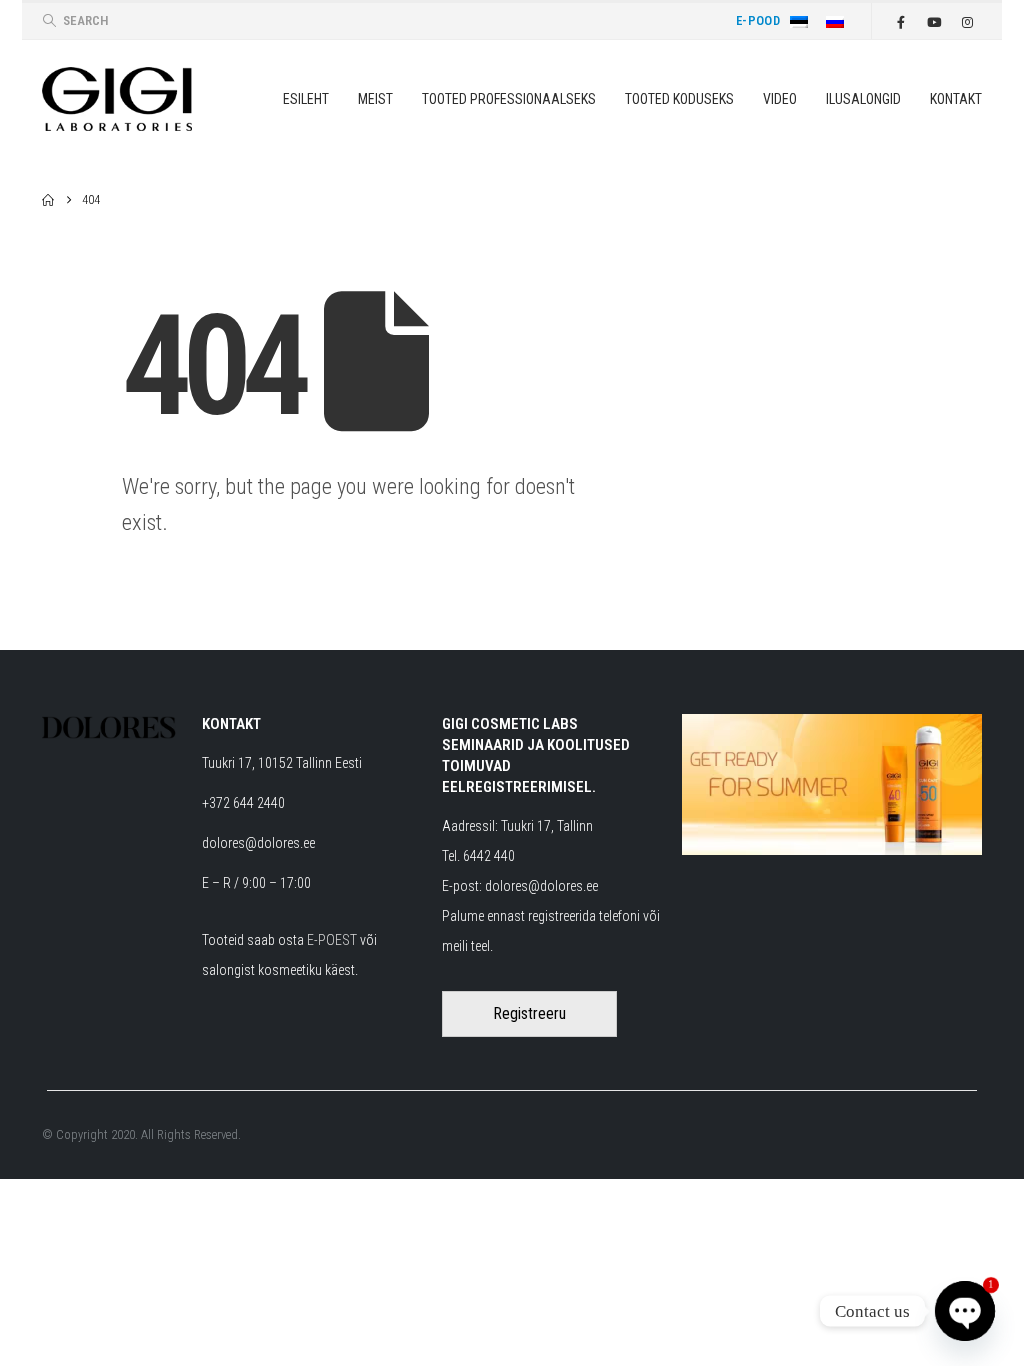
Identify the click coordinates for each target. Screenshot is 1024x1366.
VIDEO (780, 99)
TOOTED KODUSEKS (679, 99)
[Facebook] (901, 22)
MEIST (375, 99)
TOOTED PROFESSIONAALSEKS (509, 99)
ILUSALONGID (863, 99)
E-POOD (758, 20)
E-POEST (332, 940)
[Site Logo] (117, 99)
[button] (75, 21)
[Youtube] (934, 22)
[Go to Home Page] (48, 200)
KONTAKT (956, 99)
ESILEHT (306, 99)
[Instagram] (967, 22)
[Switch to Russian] (839, 21)
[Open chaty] (965, 1311)
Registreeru (529, 1013)
